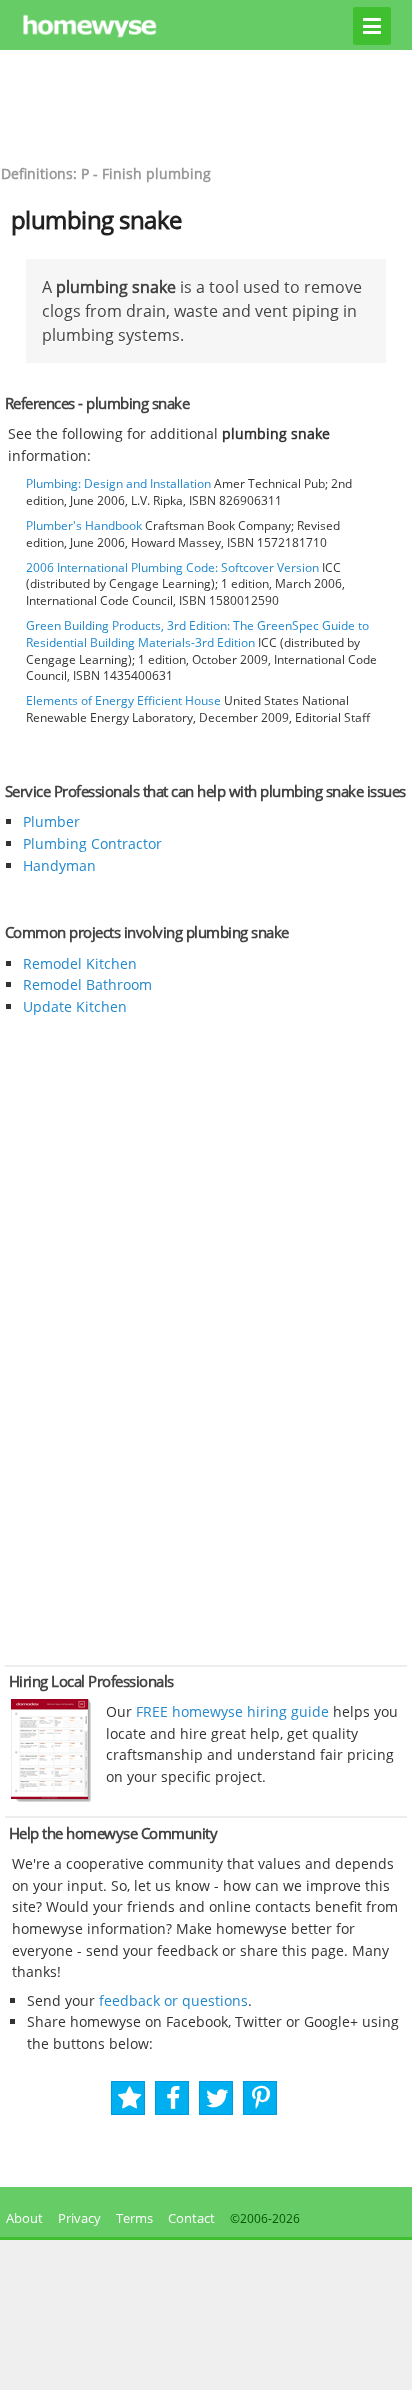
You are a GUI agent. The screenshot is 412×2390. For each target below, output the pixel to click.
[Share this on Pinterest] (261, 2098)
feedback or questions (173, 2000)
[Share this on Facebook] (173, 2098)
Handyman (59, 865)
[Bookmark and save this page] (129, 2098)
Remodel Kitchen (80, 963)
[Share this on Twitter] (217, 2098)
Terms (134, 2218)
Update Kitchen (75, 1006)
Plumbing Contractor (92, 843)
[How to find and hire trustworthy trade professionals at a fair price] (51, 1797)
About (21, 2218)
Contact (191, 2218)
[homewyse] (206, 27)
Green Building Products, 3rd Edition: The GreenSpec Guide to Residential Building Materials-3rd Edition (197, 634)
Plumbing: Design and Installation (118, 483)
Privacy (79, 2218)
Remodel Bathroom (87, 984)
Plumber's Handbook (84, 525)
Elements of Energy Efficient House (123, 700)
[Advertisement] (206, 105)
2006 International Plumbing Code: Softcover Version (172, 567)
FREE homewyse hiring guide (230, 1711)
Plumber (51, 821)
